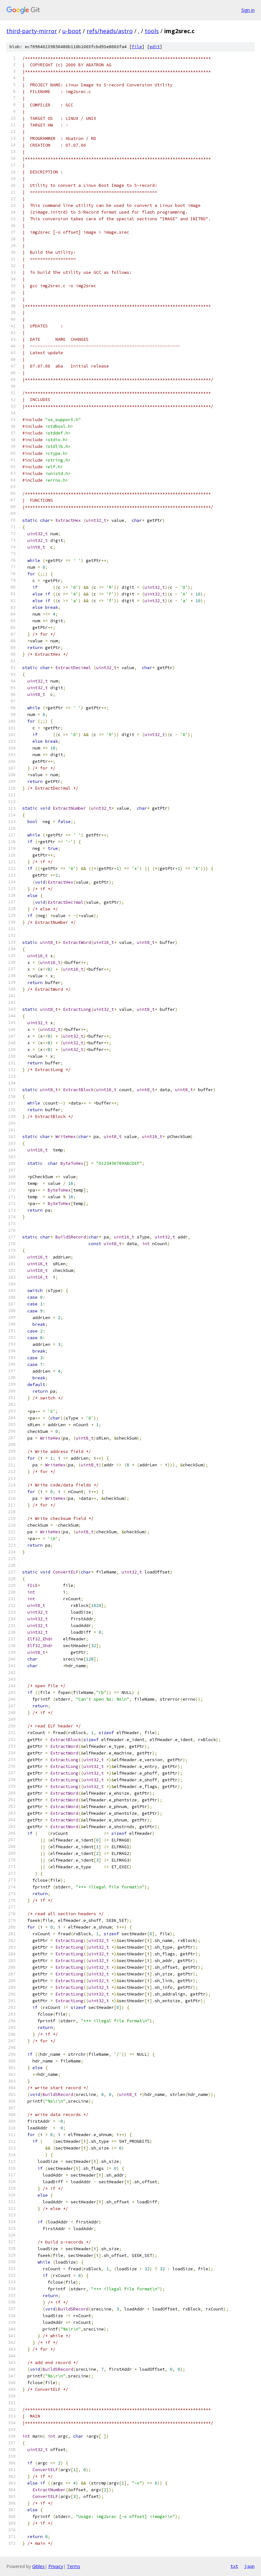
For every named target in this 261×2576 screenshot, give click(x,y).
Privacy (56, 2566)
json (250, 2566)
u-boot (72, 31)
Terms (74, 2566)
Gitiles (38, 2566)
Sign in (248, 10)
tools (152, 31)
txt (234, 2566)
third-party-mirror (32, 31)
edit (155, 47)
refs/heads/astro (110, 31)
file (137, 47)
